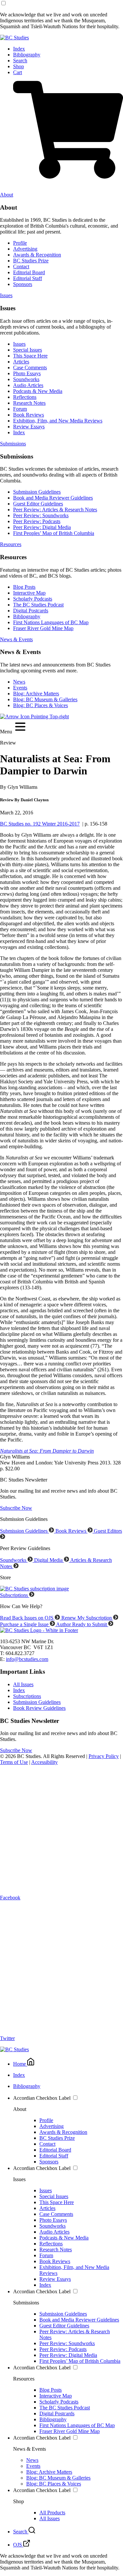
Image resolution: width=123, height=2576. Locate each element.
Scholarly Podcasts (33, 599)
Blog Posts (24, 587)
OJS (18, 2545)
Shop (19, 66)
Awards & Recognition (37, 255)
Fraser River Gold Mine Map (43, 628)
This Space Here (30, 356)
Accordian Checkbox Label (42, 2098)
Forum (20, 409)
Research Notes (29, 403)
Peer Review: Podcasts (37, 521)
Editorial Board (29, 272)
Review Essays (29, 427)
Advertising (25, 249)
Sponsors (23, 284)
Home (20, 2064)
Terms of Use (14, 1762)
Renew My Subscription (87, 1618)
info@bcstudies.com (27, 1659)
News (19, 682)
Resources (11, 544)
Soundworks (26, 379)
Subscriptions (15, 1595)
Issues (6, 295)
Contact (21, 266)
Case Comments (30, 368)
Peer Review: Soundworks (41, 515)
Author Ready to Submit (82, 1624)
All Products (52, 2513)
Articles (21, 362)
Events (20, 688)
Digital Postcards (31, 611)
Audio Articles (28, 385)
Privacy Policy (104, 1756)
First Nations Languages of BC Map (51, 622)
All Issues (23, 1684)
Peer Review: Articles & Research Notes (55, 510)
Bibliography (27, 55)
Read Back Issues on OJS (27, 1618)
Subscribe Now (16, 1508)
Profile (20, 243)
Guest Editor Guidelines (38, 504)
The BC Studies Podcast (38, 605)
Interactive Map (29, 593)
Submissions (13, 444)
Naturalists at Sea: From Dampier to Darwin (47, 1451)
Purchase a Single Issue (25, 1624)
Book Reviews (29, 415)
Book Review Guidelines (39, 1708)
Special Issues (28, 350)
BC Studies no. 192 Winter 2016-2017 (40, 824)
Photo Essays (27, 373)
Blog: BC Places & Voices (41, 705)
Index (19, 49)
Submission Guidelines (37, 492)
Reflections (25, 397)
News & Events (16, 639)
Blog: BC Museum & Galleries (45, 699)
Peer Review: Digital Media (42, 527)
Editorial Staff (28, 278)
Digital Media (49, 1560)
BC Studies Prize (31, 261)
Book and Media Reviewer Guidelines (53, 498)
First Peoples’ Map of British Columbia (54, 533)
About (7, 195)
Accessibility (44, 1762)
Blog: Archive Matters (36, 694)
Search (20, 61)
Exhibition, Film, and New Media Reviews (58, 421)
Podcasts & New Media (38, 391)
